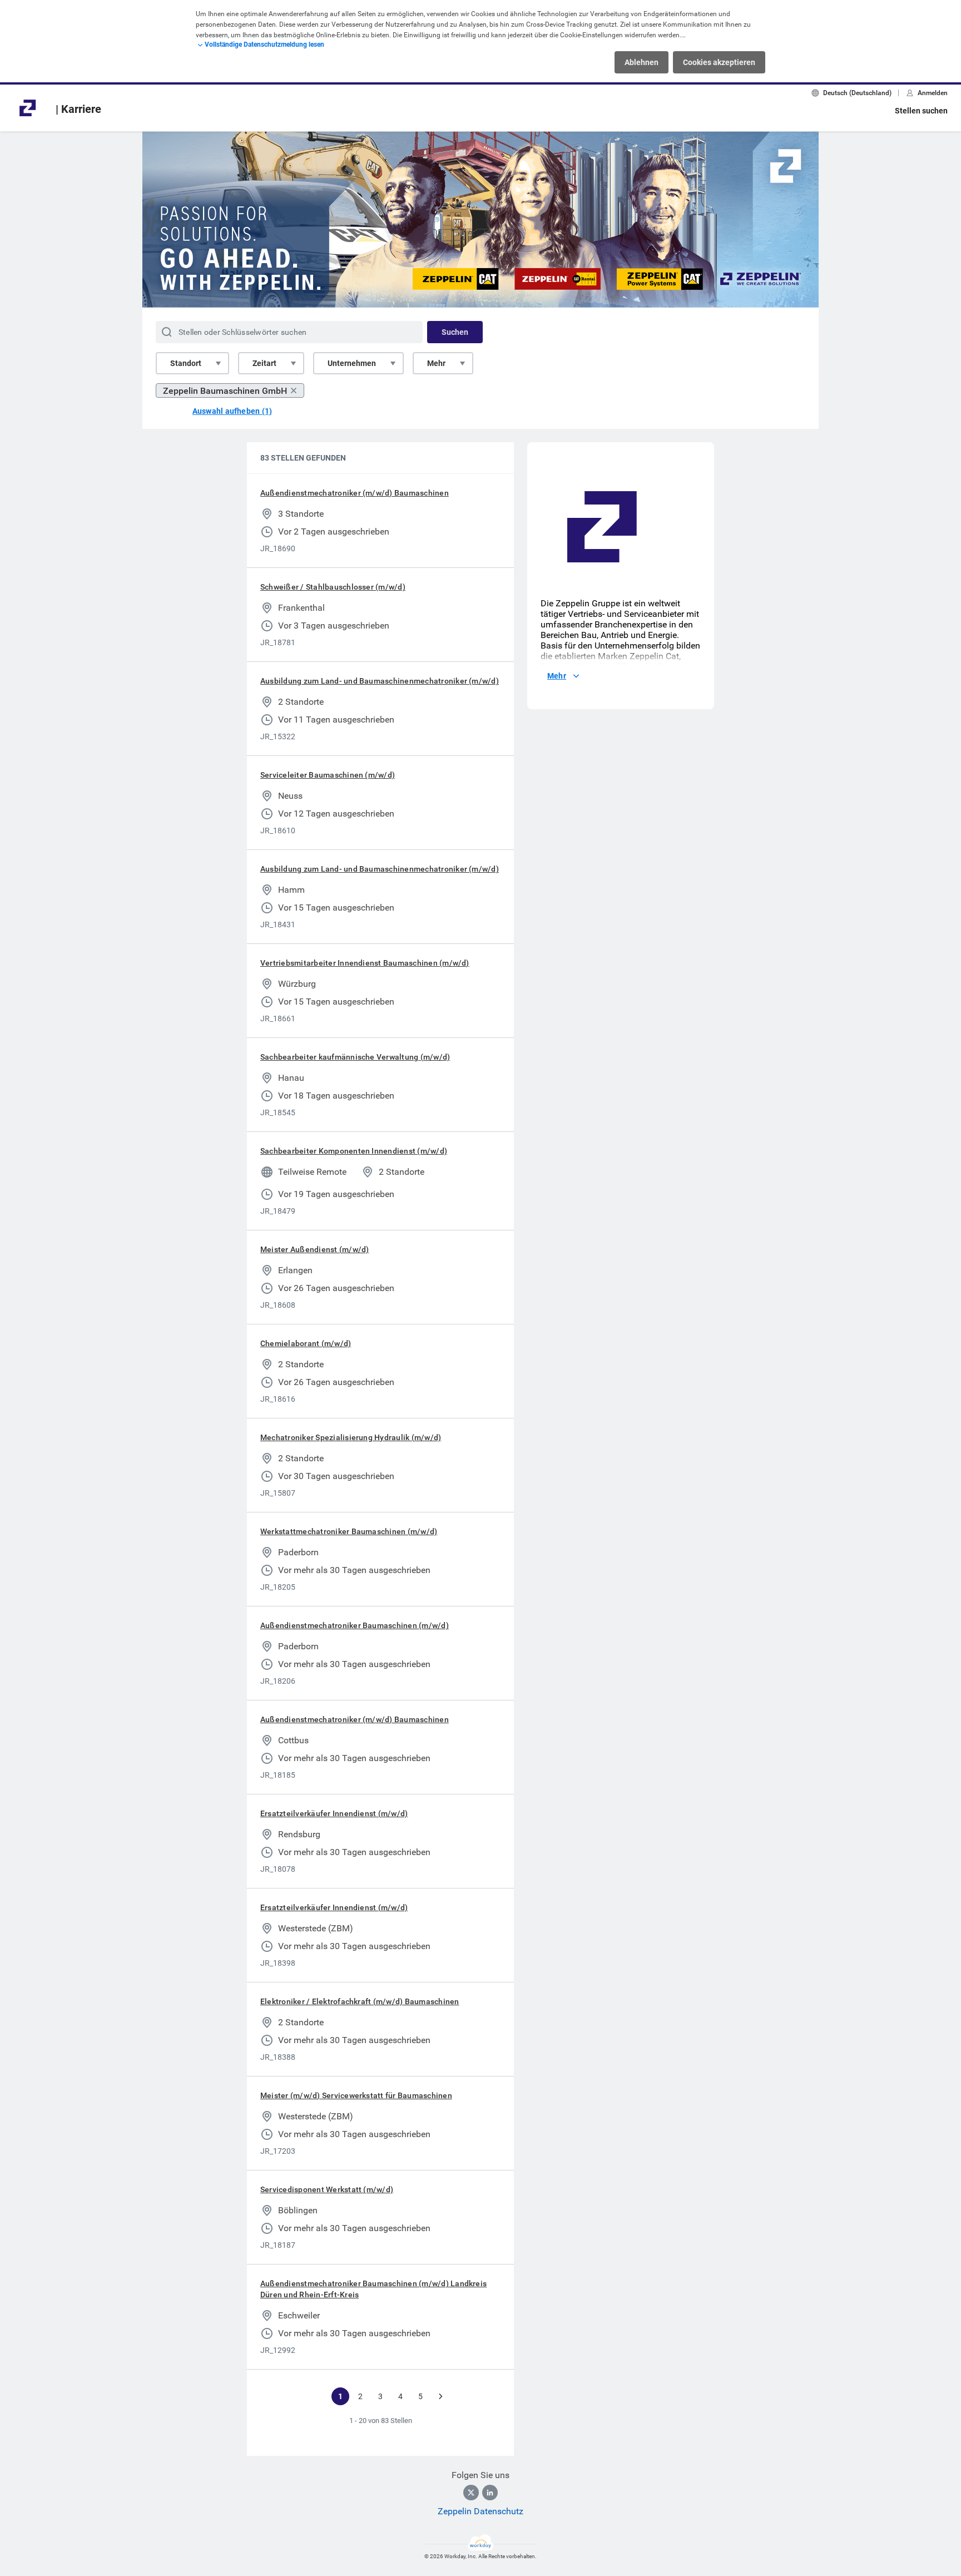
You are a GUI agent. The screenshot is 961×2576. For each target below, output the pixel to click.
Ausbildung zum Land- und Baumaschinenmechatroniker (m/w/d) (380, 681)
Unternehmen (352, 363)
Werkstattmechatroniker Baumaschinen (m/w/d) (349, 1531)
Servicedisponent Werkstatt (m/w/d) (327, 2189)
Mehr (436, 363)
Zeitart (264, 363)
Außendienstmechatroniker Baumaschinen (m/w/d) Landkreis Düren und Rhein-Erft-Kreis (373, 2289)
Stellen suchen (921, 111)
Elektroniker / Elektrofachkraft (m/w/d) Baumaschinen (360, 2001)
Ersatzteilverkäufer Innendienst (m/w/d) (334, 1813)
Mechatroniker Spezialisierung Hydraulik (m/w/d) (351, 1437)
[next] (440, 2396)
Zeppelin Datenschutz (481, 2511)
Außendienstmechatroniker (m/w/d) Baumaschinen (355, 493)
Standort (186, 363)
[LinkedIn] (490, 2493)
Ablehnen (642, 62)
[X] (471, 2493)
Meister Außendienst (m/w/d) (314, 1249)
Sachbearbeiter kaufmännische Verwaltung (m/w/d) (355, 1057)
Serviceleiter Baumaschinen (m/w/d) (328, 775)
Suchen (455, 332)
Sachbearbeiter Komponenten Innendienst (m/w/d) (354, 1151)
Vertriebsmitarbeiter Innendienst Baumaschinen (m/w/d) (365, 963)
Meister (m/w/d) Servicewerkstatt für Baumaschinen (356, 2095)
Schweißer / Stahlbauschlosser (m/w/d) (333, 587)
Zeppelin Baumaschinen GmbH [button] (225, 391)
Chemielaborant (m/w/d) (306, 1343)
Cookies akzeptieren (719, 62)
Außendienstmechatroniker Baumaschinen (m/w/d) (355, 1625)
